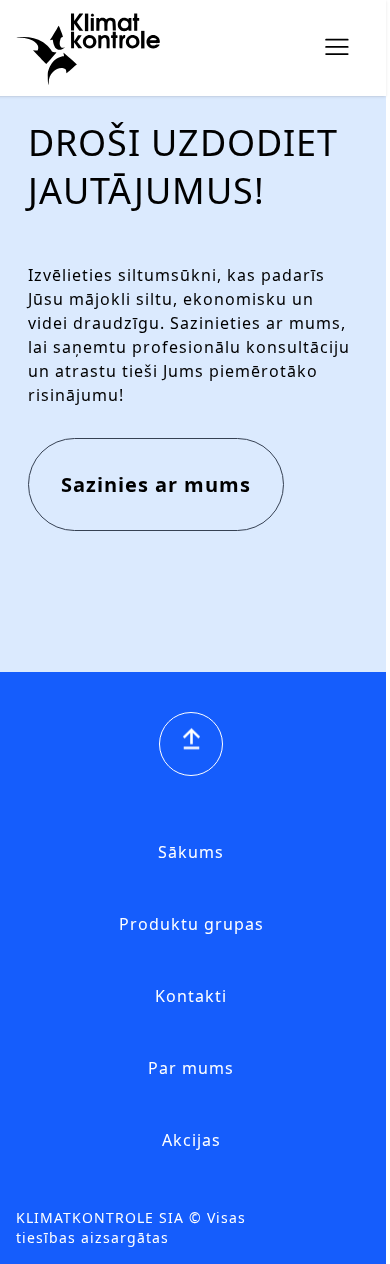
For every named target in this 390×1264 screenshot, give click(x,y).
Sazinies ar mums (156, 484)
